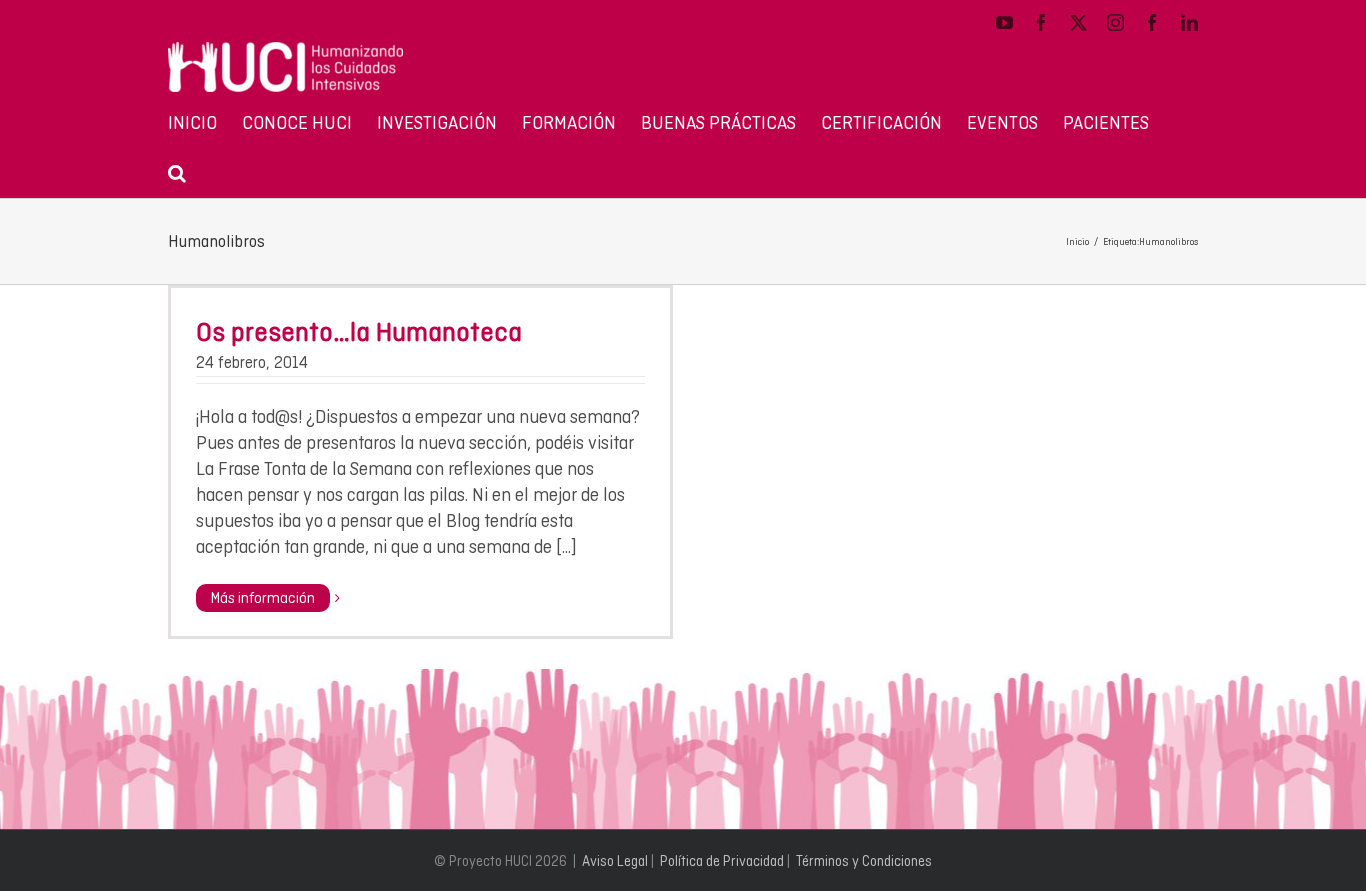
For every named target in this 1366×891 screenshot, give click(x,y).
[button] (177, 172)
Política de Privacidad (722, 861)
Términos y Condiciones (864, 861)
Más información (263, 598)
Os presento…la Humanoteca (359, 331)
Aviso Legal (615, 861)
